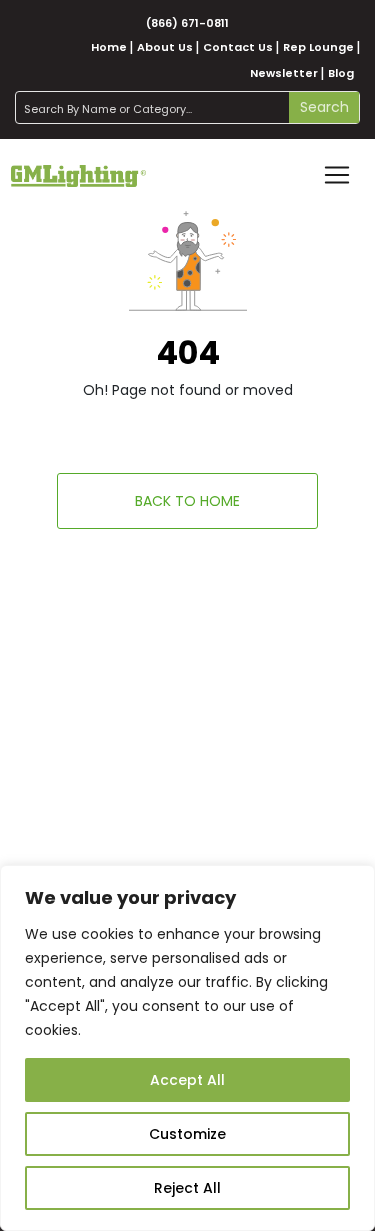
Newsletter (284, 73)
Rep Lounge (318, 47)
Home (109, 47)
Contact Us (238, 47)
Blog (341, 73)
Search (324, 107)
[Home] (78, 175)
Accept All (187, 1080)
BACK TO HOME (187, 501)
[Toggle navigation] (337, 175)
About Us (165, 47)
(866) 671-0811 (187, 23)
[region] (187, 1048)
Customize (187, 1134)
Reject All (187, 1188)
